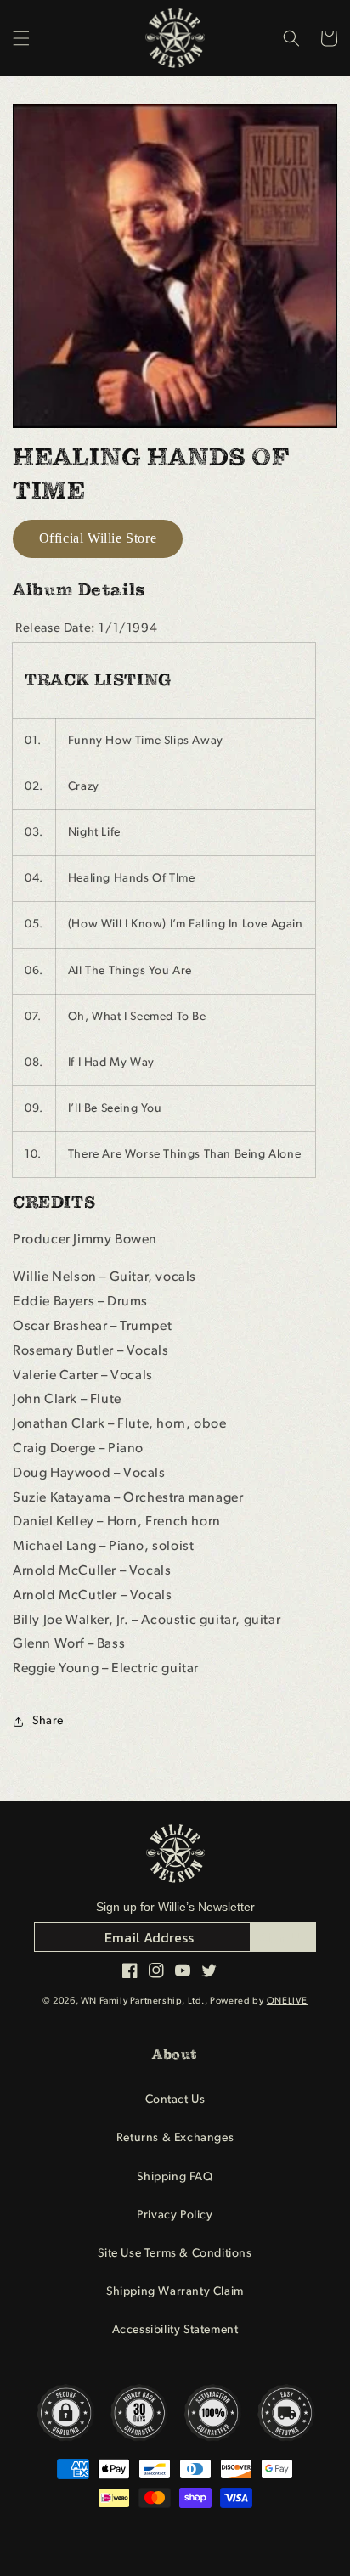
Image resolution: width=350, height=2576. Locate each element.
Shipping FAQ (175, 2177)
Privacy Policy (175, 2215)
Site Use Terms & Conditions (175, 2254)
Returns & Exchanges (175, 2138)
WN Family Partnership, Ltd (141, 2001)
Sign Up (283, 1937)
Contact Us (175, 2100)
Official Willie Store (98, 538)
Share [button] (48, 1721)
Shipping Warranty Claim (175, 2292)
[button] (21, 38)
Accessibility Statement (175, 2330)
